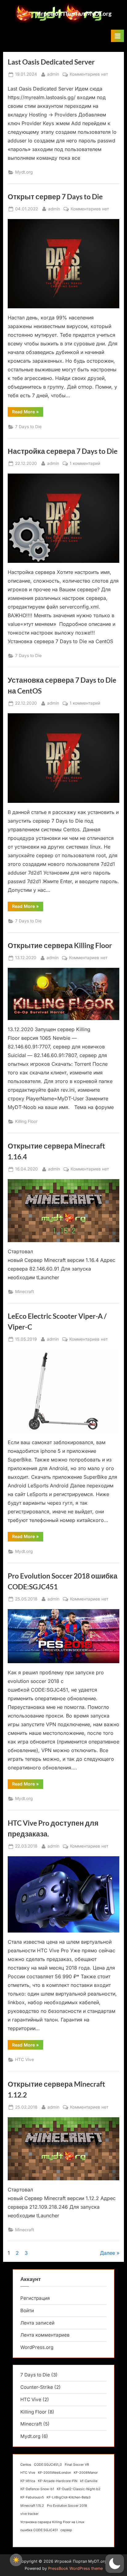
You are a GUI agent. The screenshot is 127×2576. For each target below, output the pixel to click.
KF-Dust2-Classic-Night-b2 (79, 2489)
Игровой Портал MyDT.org (74, 13)
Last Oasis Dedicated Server (51, 62)
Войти (27, 2310)
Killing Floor (26, 1121)
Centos (26, 2465)
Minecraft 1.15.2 (32, 2506)
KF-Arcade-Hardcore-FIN (58, 2481)
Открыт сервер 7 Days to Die (55, 196)
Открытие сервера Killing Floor (60, 945)
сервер (66, 2530)
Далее (107, 2253)
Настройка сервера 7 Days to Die (63, 451)
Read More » (28, 413)
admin (53, 74)
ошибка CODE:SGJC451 (39, 2530)
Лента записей (37, 2323)
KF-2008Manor (86, 2473)
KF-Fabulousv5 (32, 2497)
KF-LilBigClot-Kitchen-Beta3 (69, 2497)
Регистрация (35, 2298)
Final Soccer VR (77, 2465)
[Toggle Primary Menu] (117, 36)
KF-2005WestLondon (54, 2473)
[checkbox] (16, 2560)
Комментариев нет (89, 75)
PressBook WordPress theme (75, 2568)
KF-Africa (28, 2481)
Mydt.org (24, 172)
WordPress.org (37, 2347)
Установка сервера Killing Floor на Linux (52, 2522)
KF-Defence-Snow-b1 (37, 2489)
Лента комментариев (45, 2335)
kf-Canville (89, 2481)
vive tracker (29, 2514)
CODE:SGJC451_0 (48, 2465)
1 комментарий (85, 464)
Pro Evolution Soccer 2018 (67, 2506)
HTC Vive (25, 2060)
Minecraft (25, 1292)
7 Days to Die (28, 427)
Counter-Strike (37, 2387)
